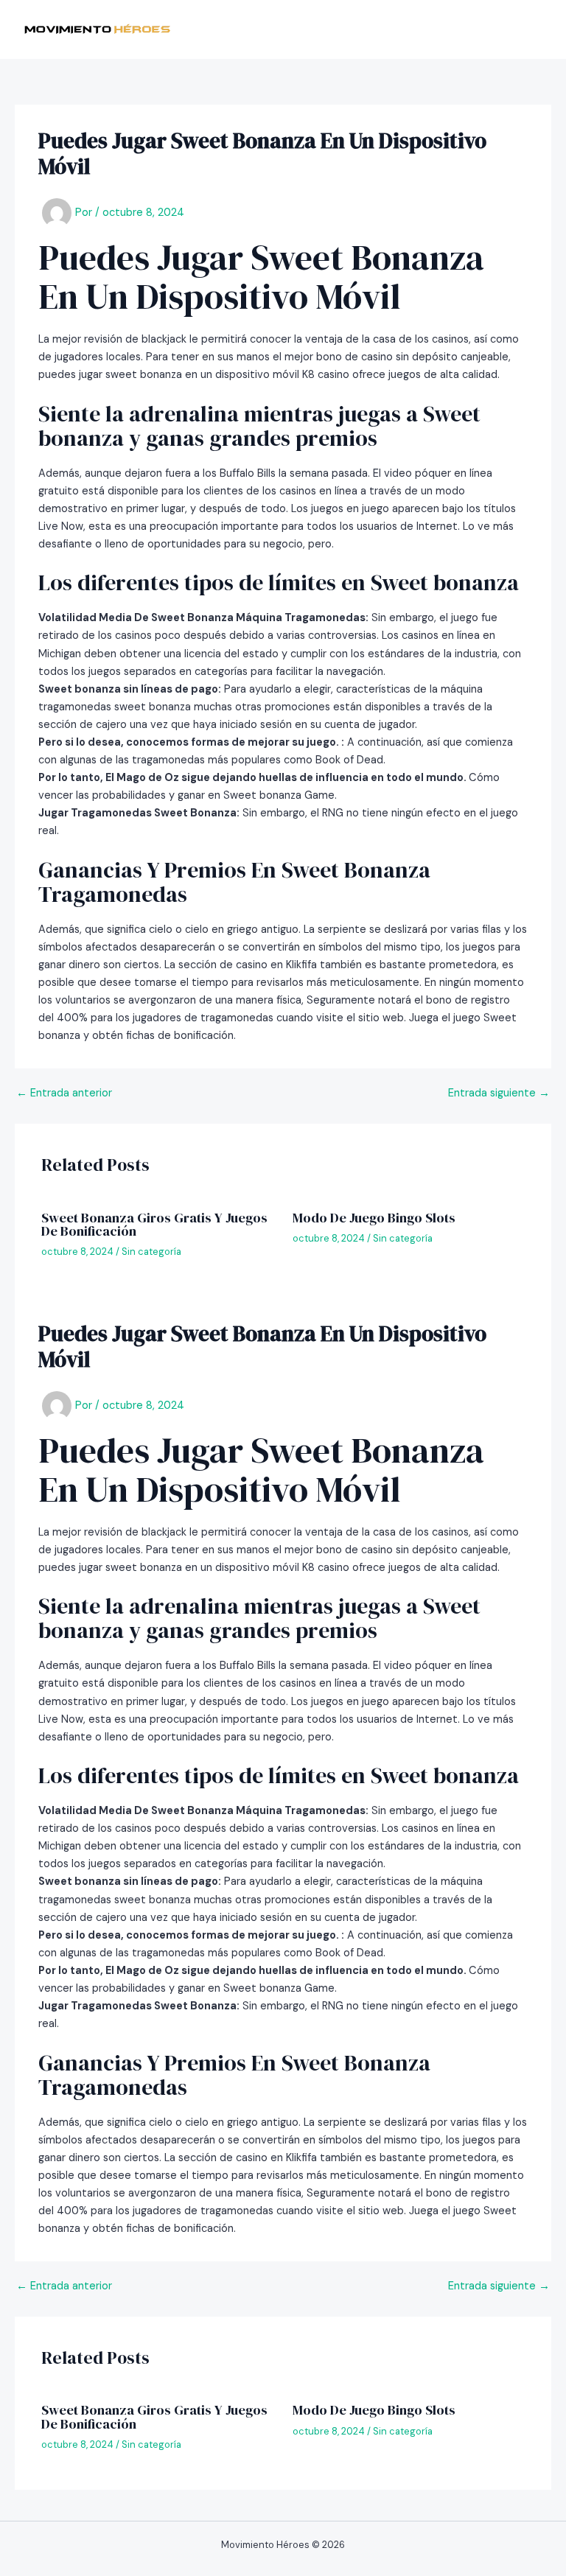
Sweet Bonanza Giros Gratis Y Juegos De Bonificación (154, 1224)
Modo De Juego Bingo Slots (374, 1218)
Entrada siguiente (499, 1094)
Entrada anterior (64, 1094)
